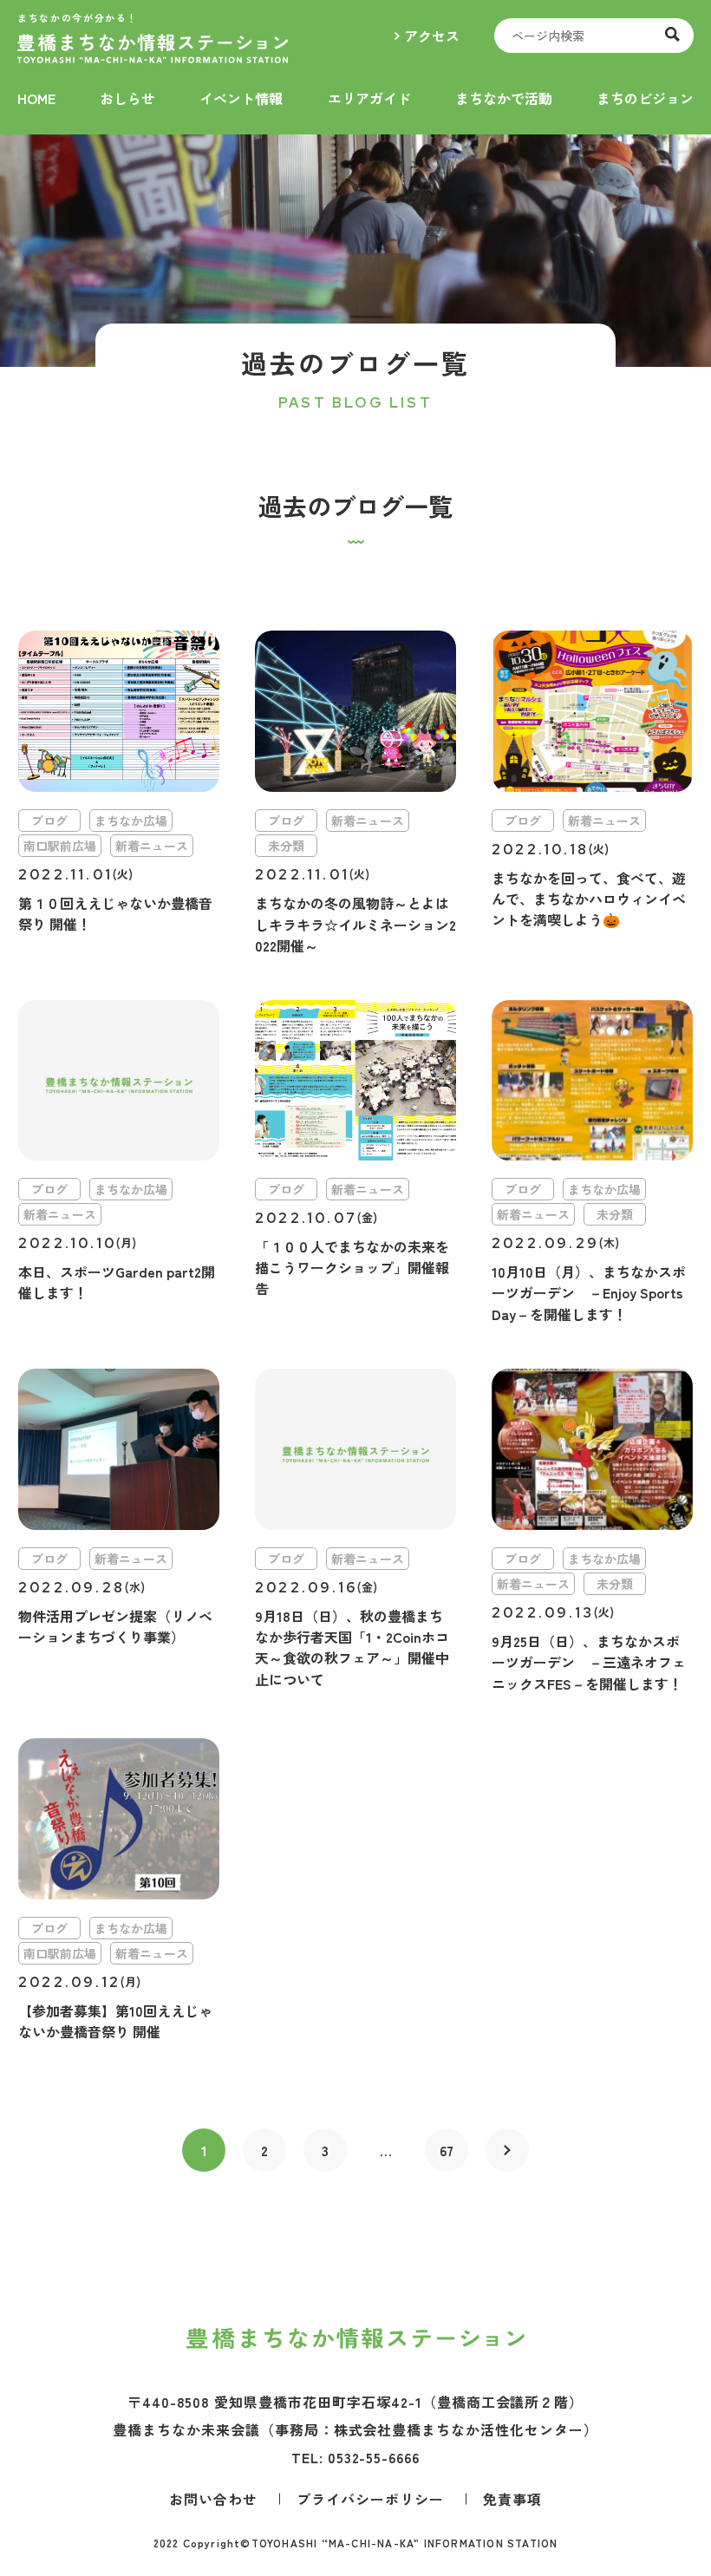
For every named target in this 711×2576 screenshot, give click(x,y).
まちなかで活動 (504, 98)
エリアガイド (369, 98)
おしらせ (127, 98)
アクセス (432, 36)
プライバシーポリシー (370, 2499)
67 (447, 2150)
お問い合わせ (213, 2499)
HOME (36, 98)
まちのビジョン (645, 98)
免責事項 (512, 2499)
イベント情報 (241, 98)
